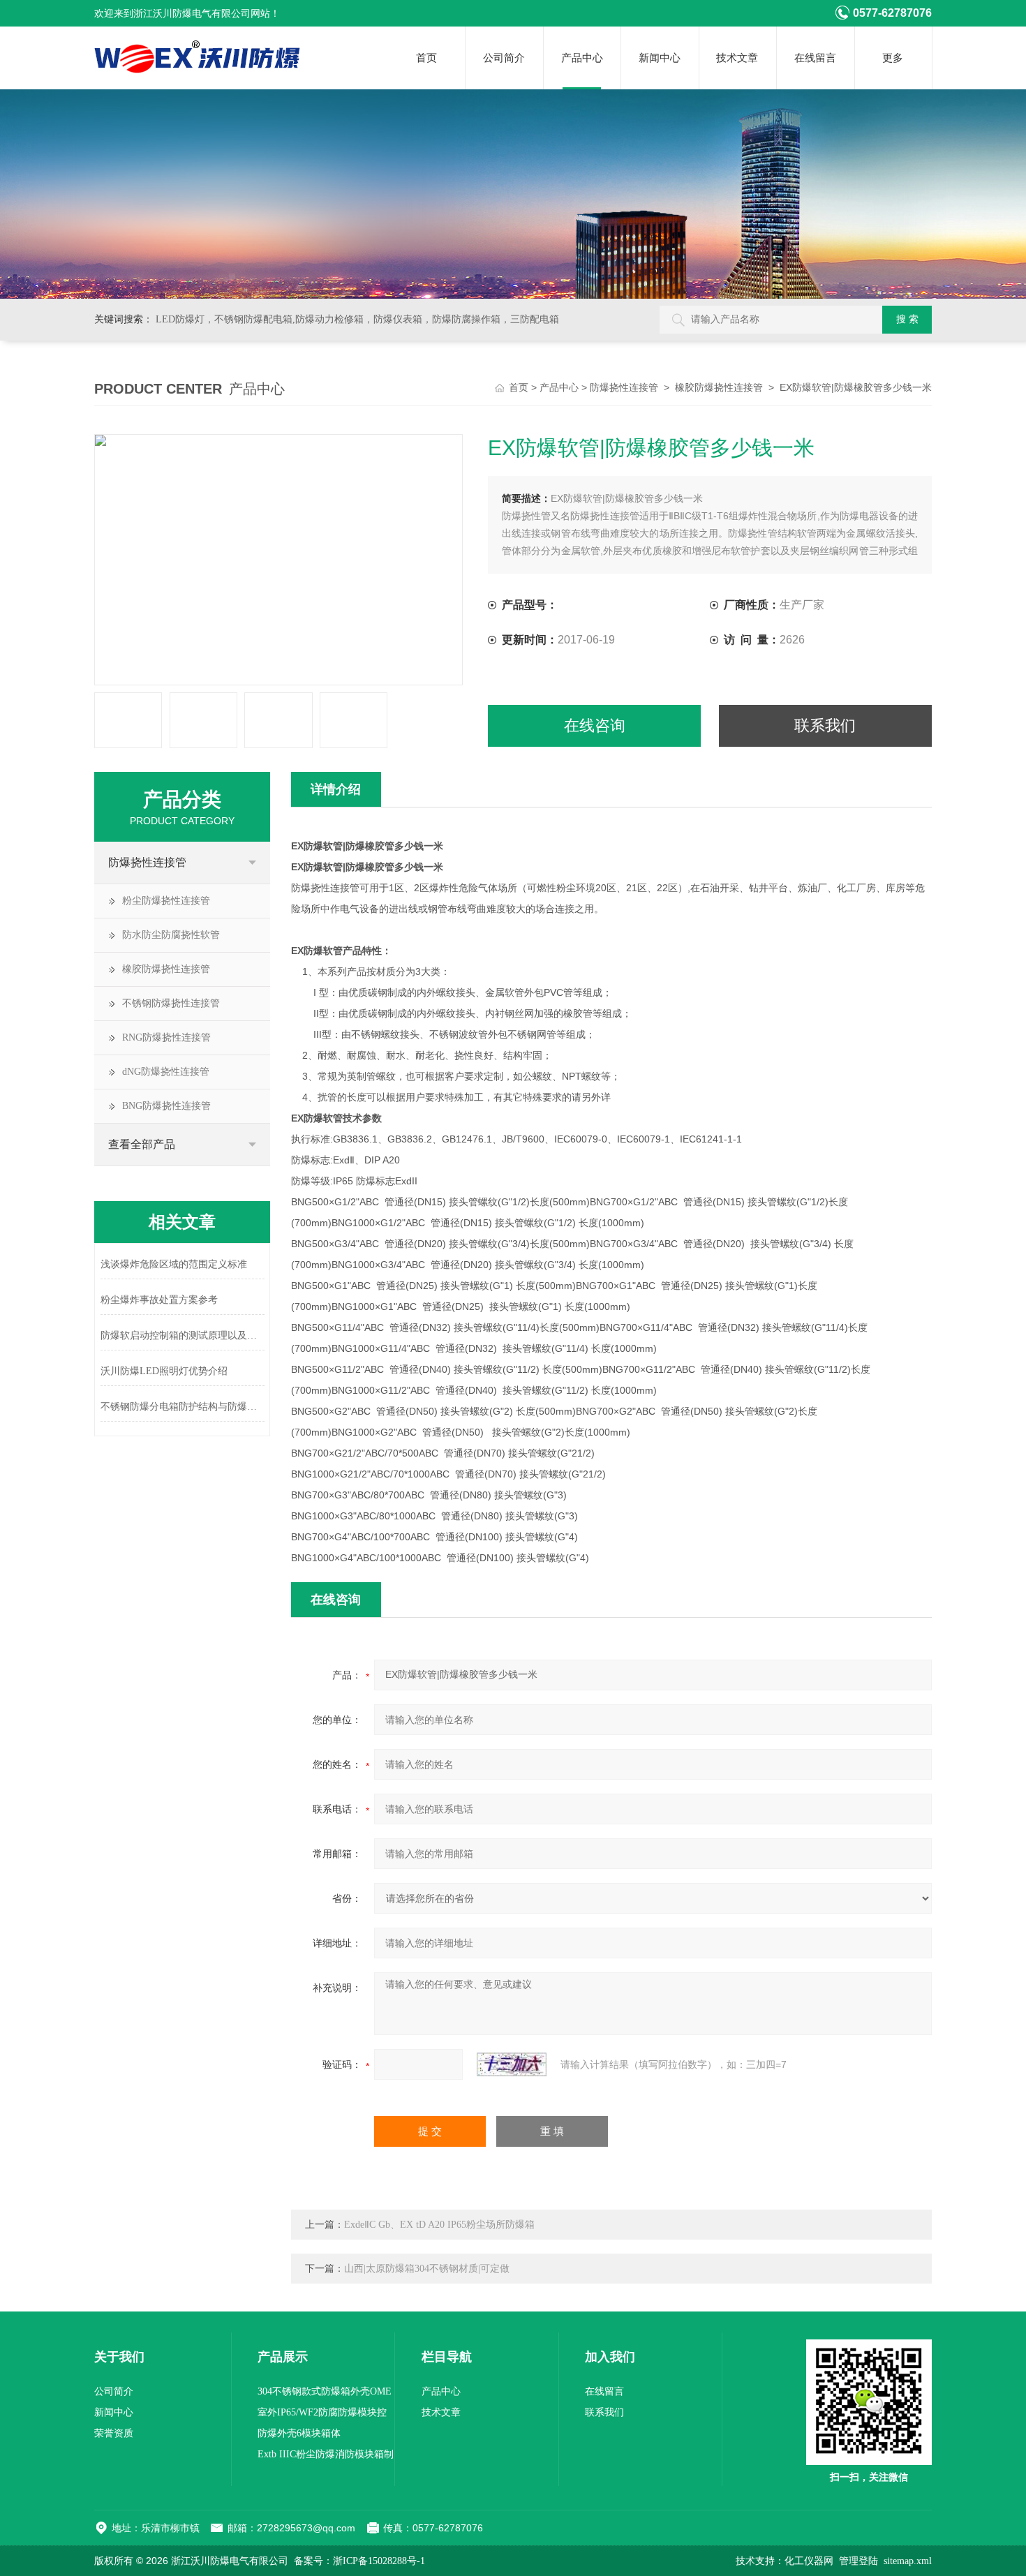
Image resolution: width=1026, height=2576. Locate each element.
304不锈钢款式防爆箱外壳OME (325, 2391)
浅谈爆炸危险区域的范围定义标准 (174, 1264)
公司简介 (504, 58)
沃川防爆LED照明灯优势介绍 (164, 1371)
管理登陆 (858, 2561)
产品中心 (582, 58)
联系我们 (825, 725)
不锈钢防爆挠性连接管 (171, 1003)
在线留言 (815, 58)
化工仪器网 (809, 2561)
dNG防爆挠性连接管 (166, 1072)
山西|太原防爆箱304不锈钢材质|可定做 (427, 2269)
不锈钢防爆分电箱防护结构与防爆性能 (183, 1407)
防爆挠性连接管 (624, 388)
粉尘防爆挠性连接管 (166, 901)
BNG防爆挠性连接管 (166, 1106)
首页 (426, 58)
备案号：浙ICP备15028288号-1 (359, 2561)
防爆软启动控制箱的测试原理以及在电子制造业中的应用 (183, 1335)
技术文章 (737, 58)
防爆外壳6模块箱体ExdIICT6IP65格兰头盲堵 (312, 2436)
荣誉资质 (114, 2433)
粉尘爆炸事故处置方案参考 (159, 1300)
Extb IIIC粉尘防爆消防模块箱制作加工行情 (326, 2457)
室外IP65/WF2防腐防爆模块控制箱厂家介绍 (322, 2415)
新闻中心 (660, 58)
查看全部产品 (142, 1144)
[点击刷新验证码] (512, 2064)
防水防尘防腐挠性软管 (171, 935)
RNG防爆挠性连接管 (166, 1037)
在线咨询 (595, 725)
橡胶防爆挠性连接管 (719, 388)
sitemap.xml (908, 2561)
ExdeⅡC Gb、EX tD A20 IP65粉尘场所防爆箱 (439, 2225)
